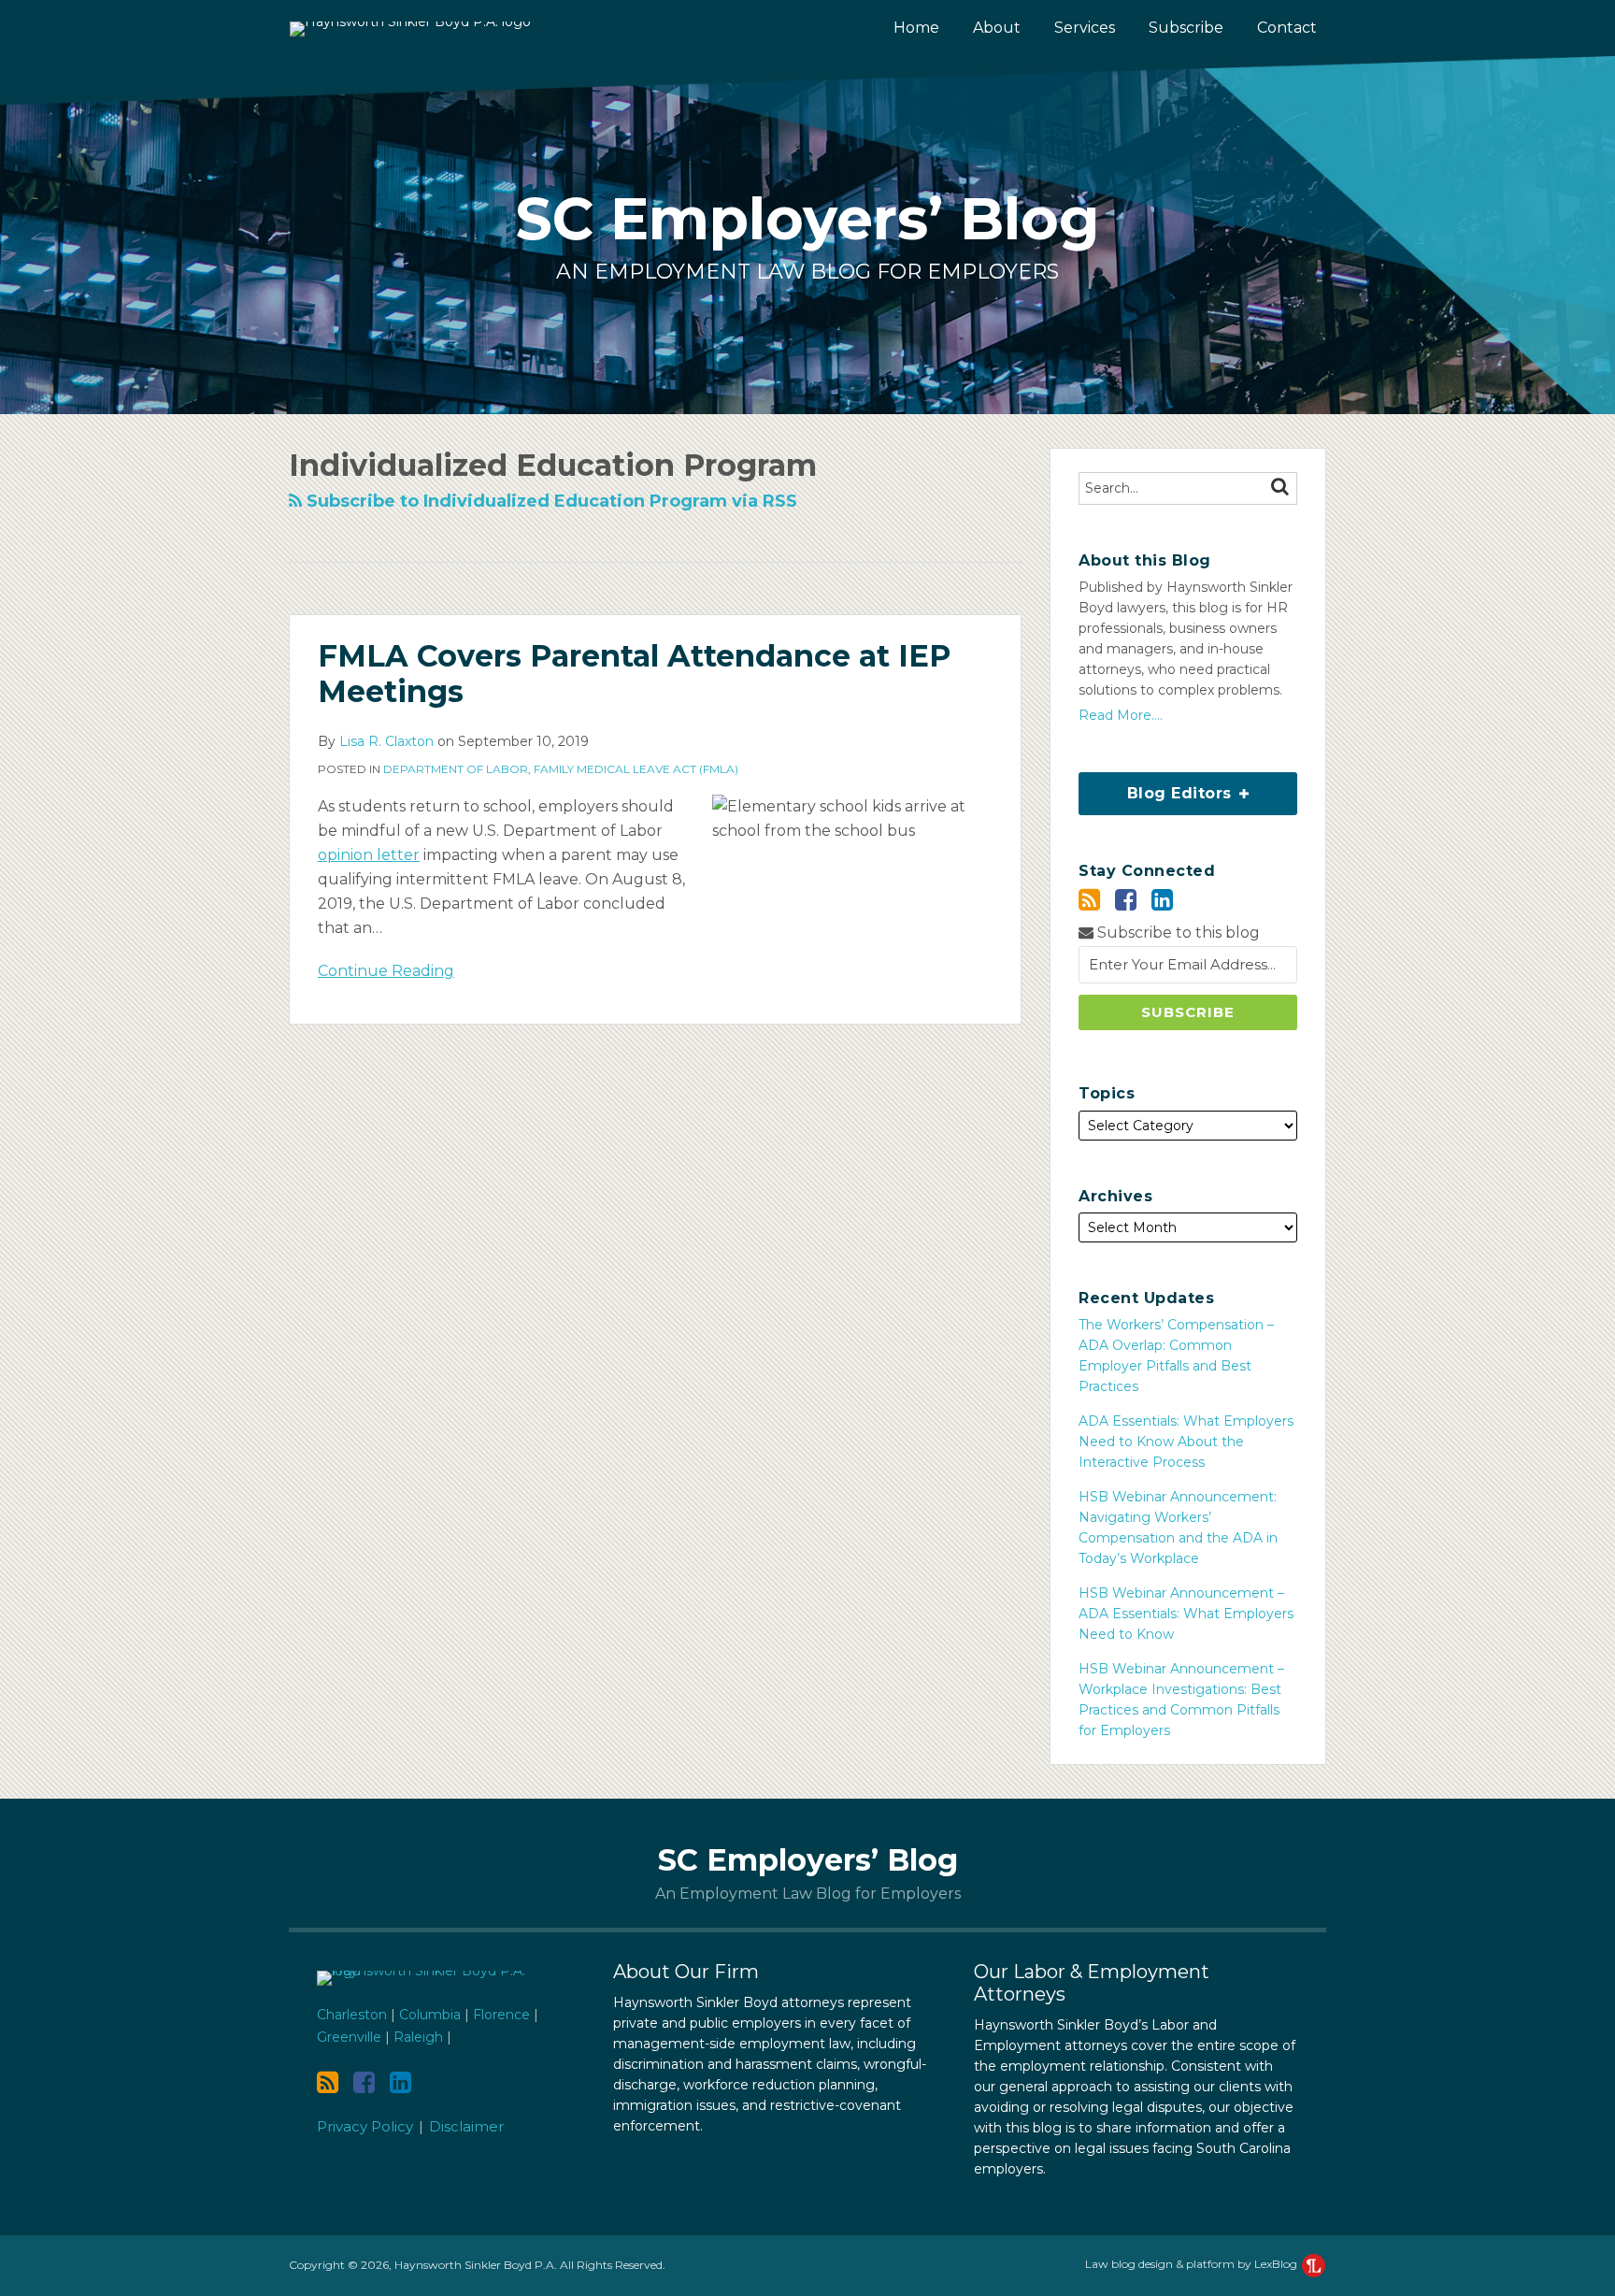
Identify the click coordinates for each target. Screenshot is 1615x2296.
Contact (1287, 28)
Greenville (349, 2037)
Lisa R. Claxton (386, 741)
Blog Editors (1158, 787)
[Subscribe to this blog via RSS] (1089, 900)
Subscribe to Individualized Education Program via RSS (550, 501)
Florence (501, 2015)
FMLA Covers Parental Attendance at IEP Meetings (634, 674)
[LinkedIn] (1162, 900)
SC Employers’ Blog (807, 219)
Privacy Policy (365, 2126)
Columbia (430, 2015)
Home (916, 28)
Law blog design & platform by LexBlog (1193, 2264)
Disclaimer (466, 2126)
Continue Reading (386, 969)
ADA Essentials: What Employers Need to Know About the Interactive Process (1186, 1442)
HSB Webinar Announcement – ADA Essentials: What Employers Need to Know (1186, 1614)
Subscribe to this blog (1177, 933)
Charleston (352, 2015)
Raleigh (418, 2037)
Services (1085, 28)
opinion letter (369, 855)
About (997, 28)
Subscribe (1186, 28)
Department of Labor (456, 769)
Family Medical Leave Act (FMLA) (636, 769)
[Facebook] (1126, 900)
